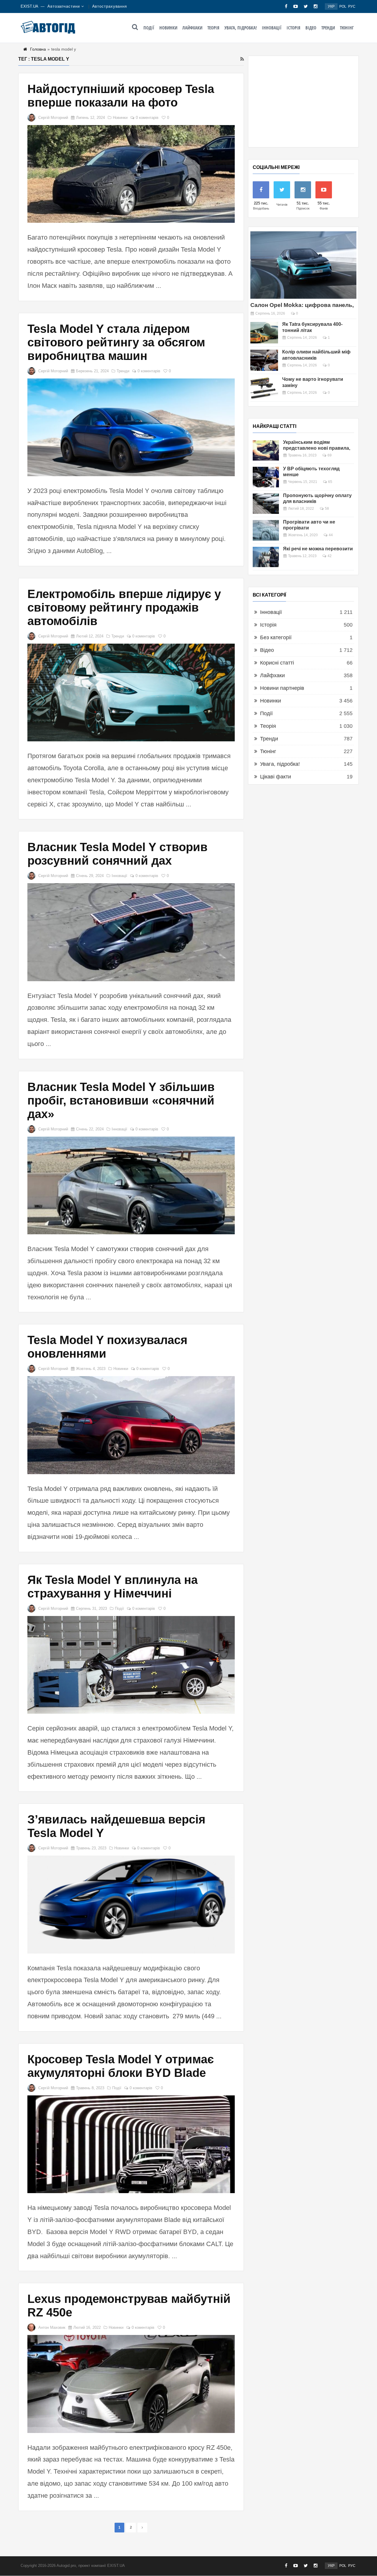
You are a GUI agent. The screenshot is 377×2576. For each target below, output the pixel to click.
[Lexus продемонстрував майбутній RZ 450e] (131, 2384)
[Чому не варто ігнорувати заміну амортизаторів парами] (264, 388)
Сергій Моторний (53, 118)
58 (327, 509)
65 (330, 482)
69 (330, 455)
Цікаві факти (276, 777)
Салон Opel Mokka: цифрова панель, (302, 305)
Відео (311, 28)
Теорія (213, 28)
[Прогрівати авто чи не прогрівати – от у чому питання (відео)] (266, 530)
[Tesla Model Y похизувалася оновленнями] (131, 1425)
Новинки (168, 28)
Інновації (272, 28)
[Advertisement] (303, 102)
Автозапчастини (64, 6)
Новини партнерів (282, 688)
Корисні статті (277, 663)
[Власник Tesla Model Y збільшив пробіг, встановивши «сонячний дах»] (131, 1185)
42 (330, 556)
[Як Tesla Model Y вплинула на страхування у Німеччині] (131, 1665)
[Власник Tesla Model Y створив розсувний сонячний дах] (131, 932)
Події (149, 28)
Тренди (328, 28)
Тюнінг (347, 28)
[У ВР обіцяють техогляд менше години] (266, 477)
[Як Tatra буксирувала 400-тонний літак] (264, 333)
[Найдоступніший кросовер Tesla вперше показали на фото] (131, 174)
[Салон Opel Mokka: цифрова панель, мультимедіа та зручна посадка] (303, 265)
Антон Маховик (52, 2327)
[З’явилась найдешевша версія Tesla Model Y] (131, 1904)
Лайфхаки (192, 28)
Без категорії (276, 637)
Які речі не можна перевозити (318, 549)
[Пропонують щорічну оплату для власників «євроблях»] (266, 504)
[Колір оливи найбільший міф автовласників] (264, 360)
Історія (294, 28)
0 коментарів (147, 118)
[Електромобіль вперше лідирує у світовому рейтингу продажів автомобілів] (131, 692)
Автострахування (110, 6)
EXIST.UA (29, 6)
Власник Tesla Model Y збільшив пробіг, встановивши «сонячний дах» (121, 1100)
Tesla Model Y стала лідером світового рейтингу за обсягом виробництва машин (116, 342)
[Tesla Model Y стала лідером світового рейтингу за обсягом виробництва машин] (131, 427)
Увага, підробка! (241, 28)
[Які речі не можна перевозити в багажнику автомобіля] (266, 557)
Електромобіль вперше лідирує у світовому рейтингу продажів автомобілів (124, 607)
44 (331, 535)
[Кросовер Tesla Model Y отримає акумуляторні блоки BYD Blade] (131, 2144)
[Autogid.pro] (48, 27)
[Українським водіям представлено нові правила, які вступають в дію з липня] (266, 450)
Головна (38, 49)
